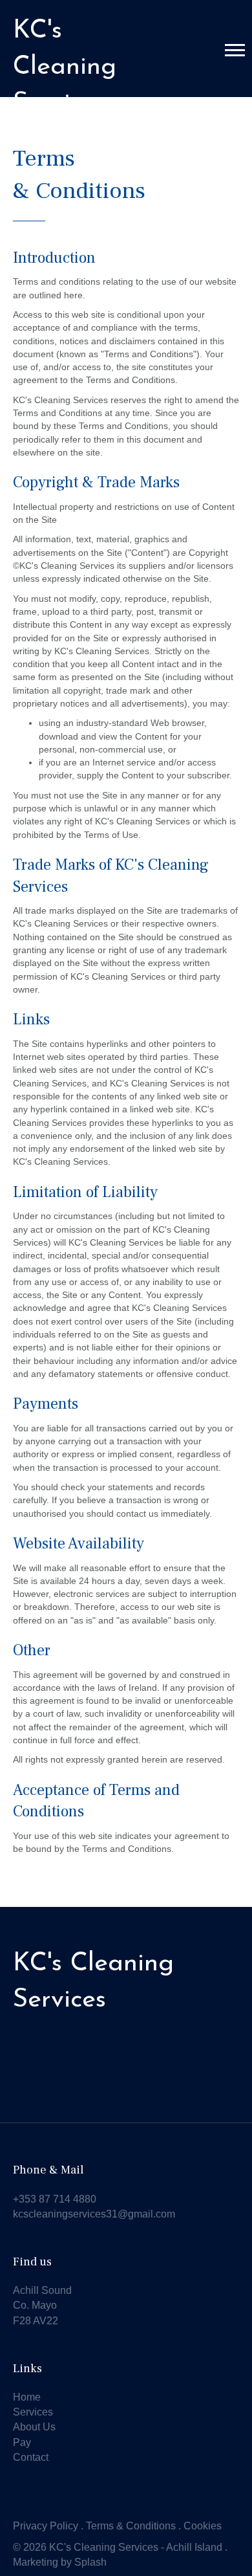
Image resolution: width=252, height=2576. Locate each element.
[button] (235, 50)
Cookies (203, 2526)
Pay (22, 2442)
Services (33, 2412)
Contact (31, 2457)
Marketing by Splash (60, 2562)
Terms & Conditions (131, 2526)
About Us (34, 2427)
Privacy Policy (46, 2526)
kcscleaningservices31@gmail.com (94, 2214)
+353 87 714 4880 (55, 2199)
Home (27, 2397)
